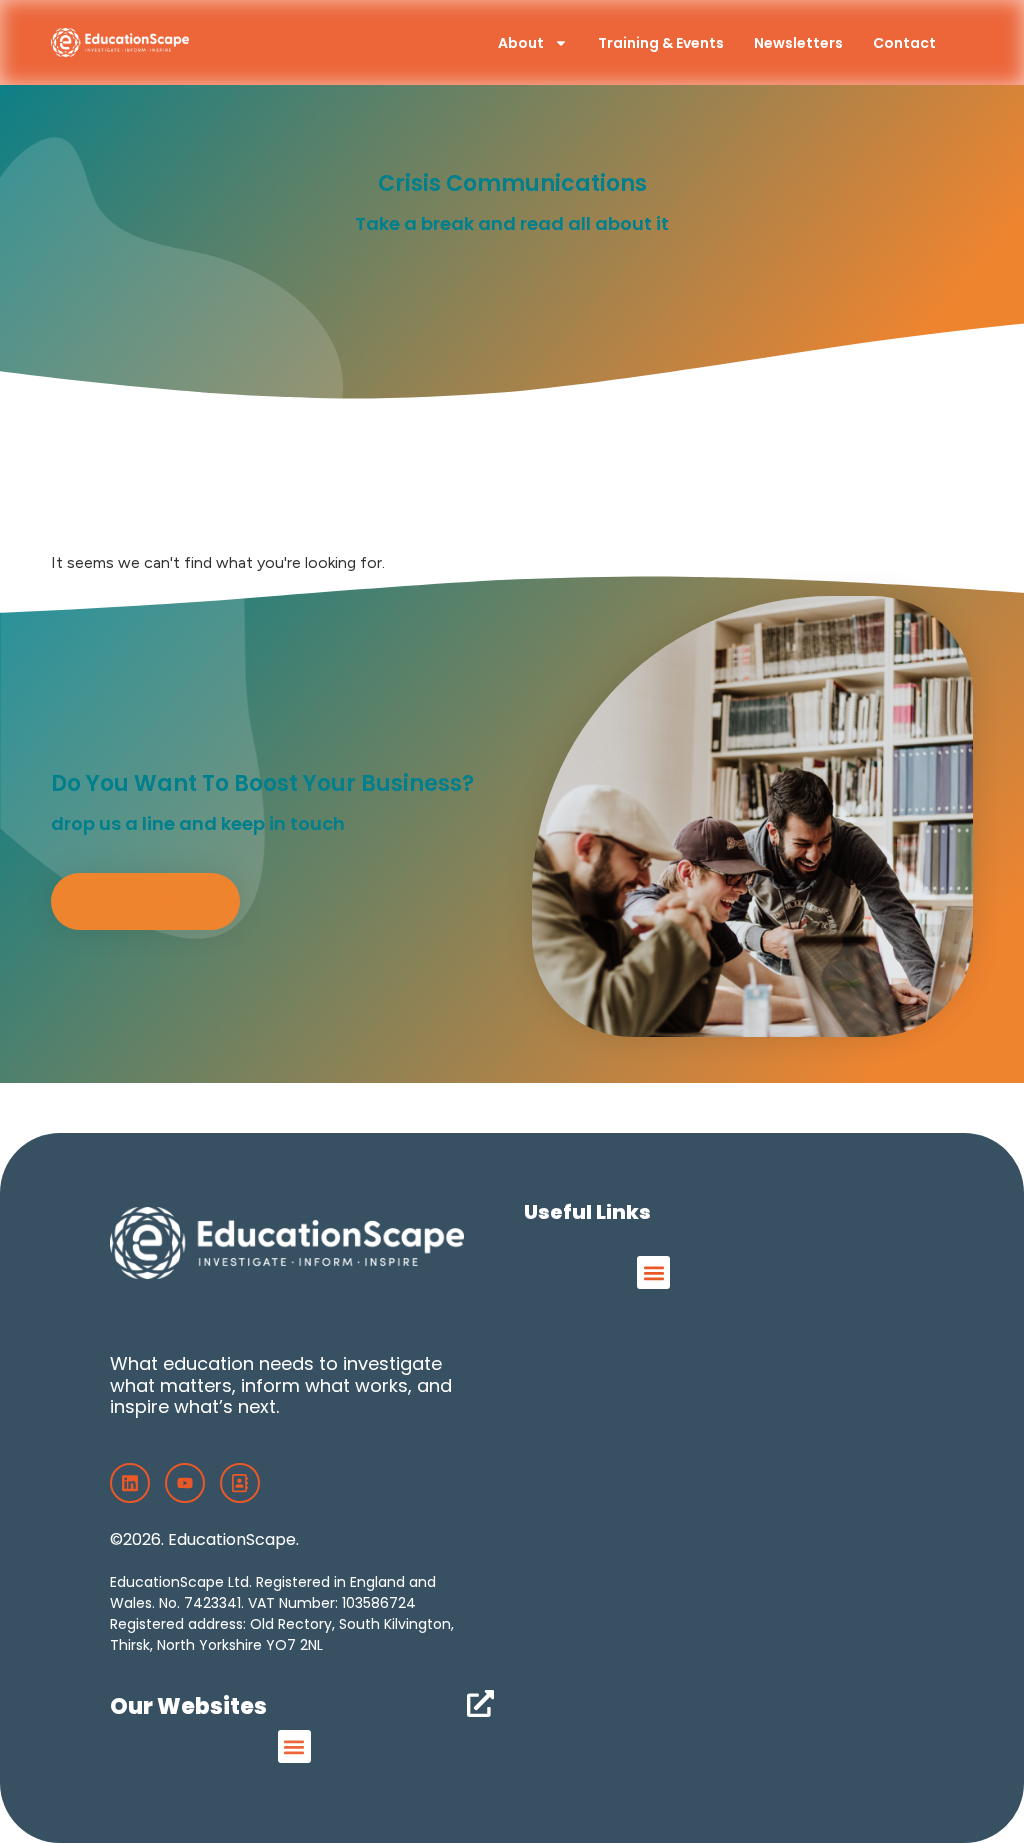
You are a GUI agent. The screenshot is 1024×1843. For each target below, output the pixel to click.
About (521, 43)
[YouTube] (185, 1483)
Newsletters (798, 43)
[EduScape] (240, 1483)
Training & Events (661, 43)
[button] (653, 1272)
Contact (904, 43)
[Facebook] (130, 1483)
